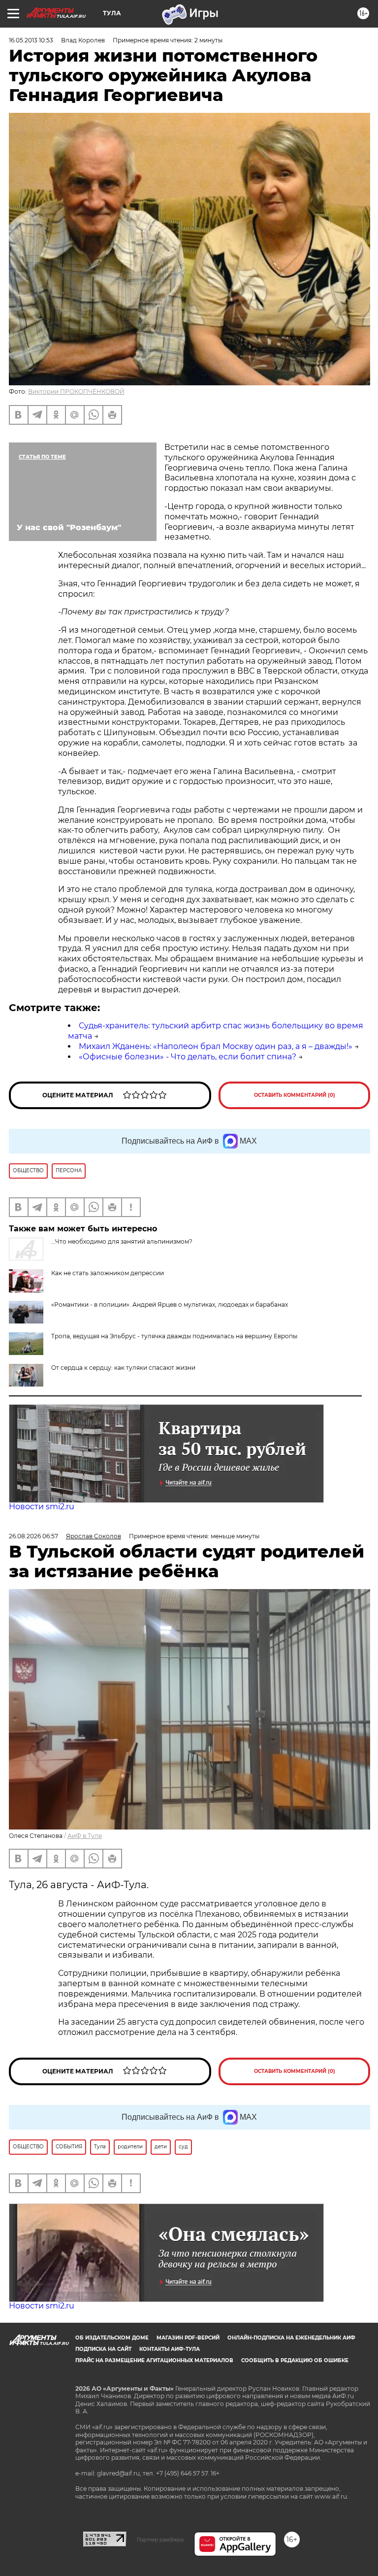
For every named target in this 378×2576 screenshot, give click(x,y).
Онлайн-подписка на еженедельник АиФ (291, 2338)
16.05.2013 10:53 (31, 40)
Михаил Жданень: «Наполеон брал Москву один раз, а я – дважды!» (216, 1046)
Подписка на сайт (103, 2349)
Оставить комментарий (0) (295, 1095)
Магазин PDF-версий (188, 2338)
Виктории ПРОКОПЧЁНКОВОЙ (76, 391)
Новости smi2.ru (42, 1507)
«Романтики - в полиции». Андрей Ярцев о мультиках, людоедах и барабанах (170, 1305)
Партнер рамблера (160, 2540)
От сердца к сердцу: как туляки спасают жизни (123, 1368)
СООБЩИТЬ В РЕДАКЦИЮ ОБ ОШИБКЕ (295, 2360)
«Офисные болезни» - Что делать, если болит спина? (188, 1057)
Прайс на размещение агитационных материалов (154, 2360)
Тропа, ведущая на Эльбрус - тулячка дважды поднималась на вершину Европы (174, 1336)
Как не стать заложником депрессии (108, 1273)
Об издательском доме (112, 2338)
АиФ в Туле (85, 1836)
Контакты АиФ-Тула (170, 2349)
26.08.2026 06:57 (33, 1536)
